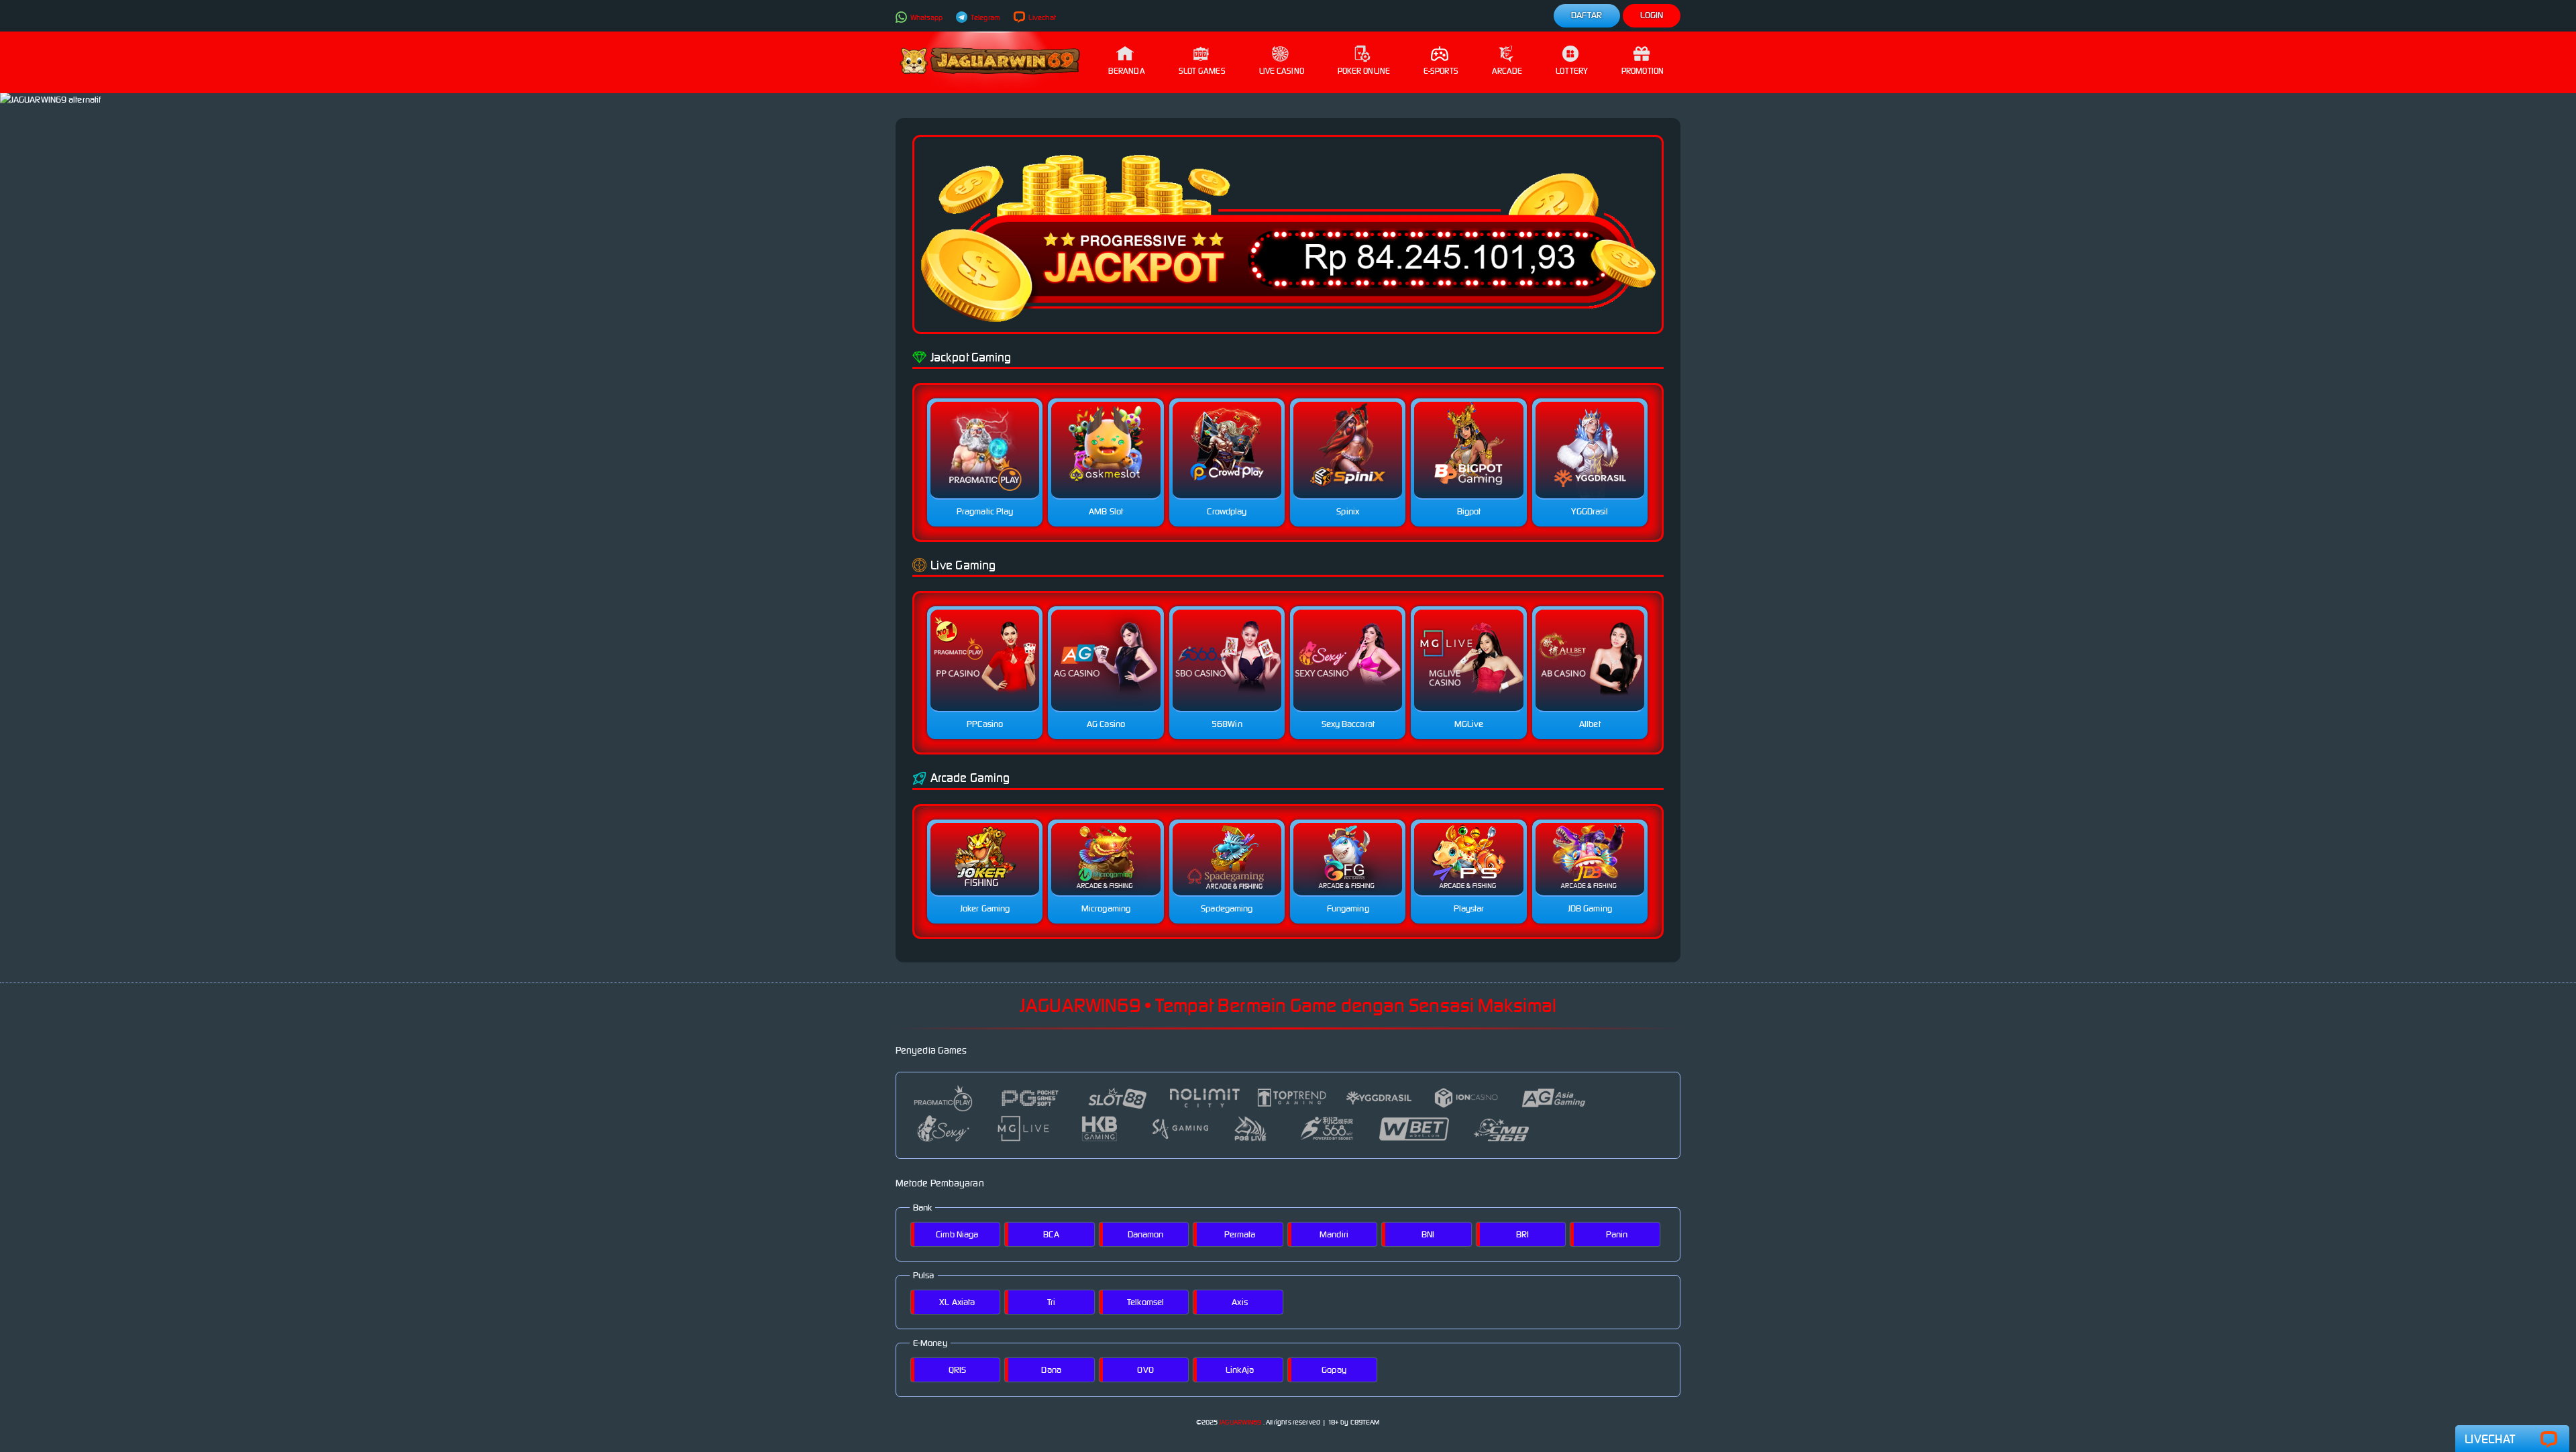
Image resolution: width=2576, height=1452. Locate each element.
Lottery (1572, 71)
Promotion (1643, 71)
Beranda (1127, 71)
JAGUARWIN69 (1240, 1422)
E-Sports (1441, 71)
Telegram (985, 17)
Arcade (1507, 71)
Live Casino (1282, 71)
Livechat (1041, 17)
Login (1652, 15)
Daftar (1587, 15)
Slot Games (1202, 71)
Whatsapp (926, 17)
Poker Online (1364, 71)
